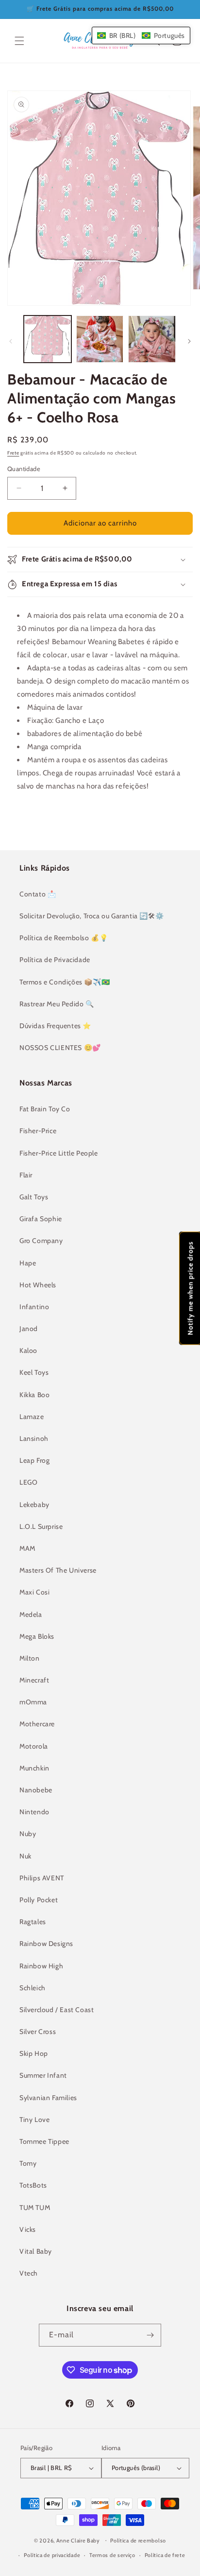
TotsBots (33, 2185)
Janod (29, 1329)
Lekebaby (34, 1505)
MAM (27, 1548)
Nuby (28, 1834)
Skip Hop (34, 2053)
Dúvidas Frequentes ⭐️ (55, 1026)
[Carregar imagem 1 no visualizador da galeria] (48, 339)
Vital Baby (36, 2251)
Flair (26, 1175)
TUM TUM (35, 2208)
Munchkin (34, 1768)
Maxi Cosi (34, 1592)
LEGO (28, 1482)
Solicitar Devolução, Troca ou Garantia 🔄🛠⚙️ (92, 916)
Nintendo (34, 1812)
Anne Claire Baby (78, 2540)
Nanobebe (36, 1790)
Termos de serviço (112, 2555)
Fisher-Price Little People (59, 1153)
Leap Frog (34, 1460)
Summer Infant (43, 2075)
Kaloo (28, 1350)
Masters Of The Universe (58, 1570)
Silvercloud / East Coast (57, 2010)
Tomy (28, 2163)
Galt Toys (34, 1197)
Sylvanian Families (48, 2098)
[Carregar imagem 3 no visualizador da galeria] (152, 339)
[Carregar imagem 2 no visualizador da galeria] (100, 339)
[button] (19, 41)
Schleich (33, 1988)
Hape (28, 1263)
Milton (30, 1658)
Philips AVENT (42, 1878)
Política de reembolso (138, 2541)
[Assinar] (150, 2335)
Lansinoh (34, 1438)
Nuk (25, 1856)
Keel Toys (34, 1372)
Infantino (34, 1307)
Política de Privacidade (55, 960)
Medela (31, 1614)
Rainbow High (41, 1966)
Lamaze (32, 1417)
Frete (13, 453)
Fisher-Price (38, 1131)
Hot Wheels (38, 1285)
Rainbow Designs (46, 1944)
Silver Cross (38, 2032)
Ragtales (33, 1922)
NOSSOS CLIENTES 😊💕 (60, 1048)
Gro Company (41, 1241)
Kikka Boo (34, 1395)
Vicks (28, 2229)
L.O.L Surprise (41, 1526)
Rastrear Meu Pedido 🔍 (57, 1004)
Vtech (29, 2273)
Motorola (34, 1746)
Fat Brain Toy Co (45, 1109)
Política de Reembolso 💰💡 (64, 938)
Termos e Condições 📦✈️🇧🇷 (65, 982)
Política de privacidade (52, 2555)
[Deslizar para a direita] (189, 341)
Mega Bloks (37, 1636)
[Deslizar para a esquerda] (11, 341)
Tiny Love (34, 2120)
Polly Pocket (39, 1900)
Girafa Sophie (41, 1219)
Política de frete (165, 2555)
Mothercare (37, 1724)
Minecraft (34, 1680)
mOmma (33, 1702)
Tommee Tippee (44, 2141)
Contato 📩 (38, 894)
